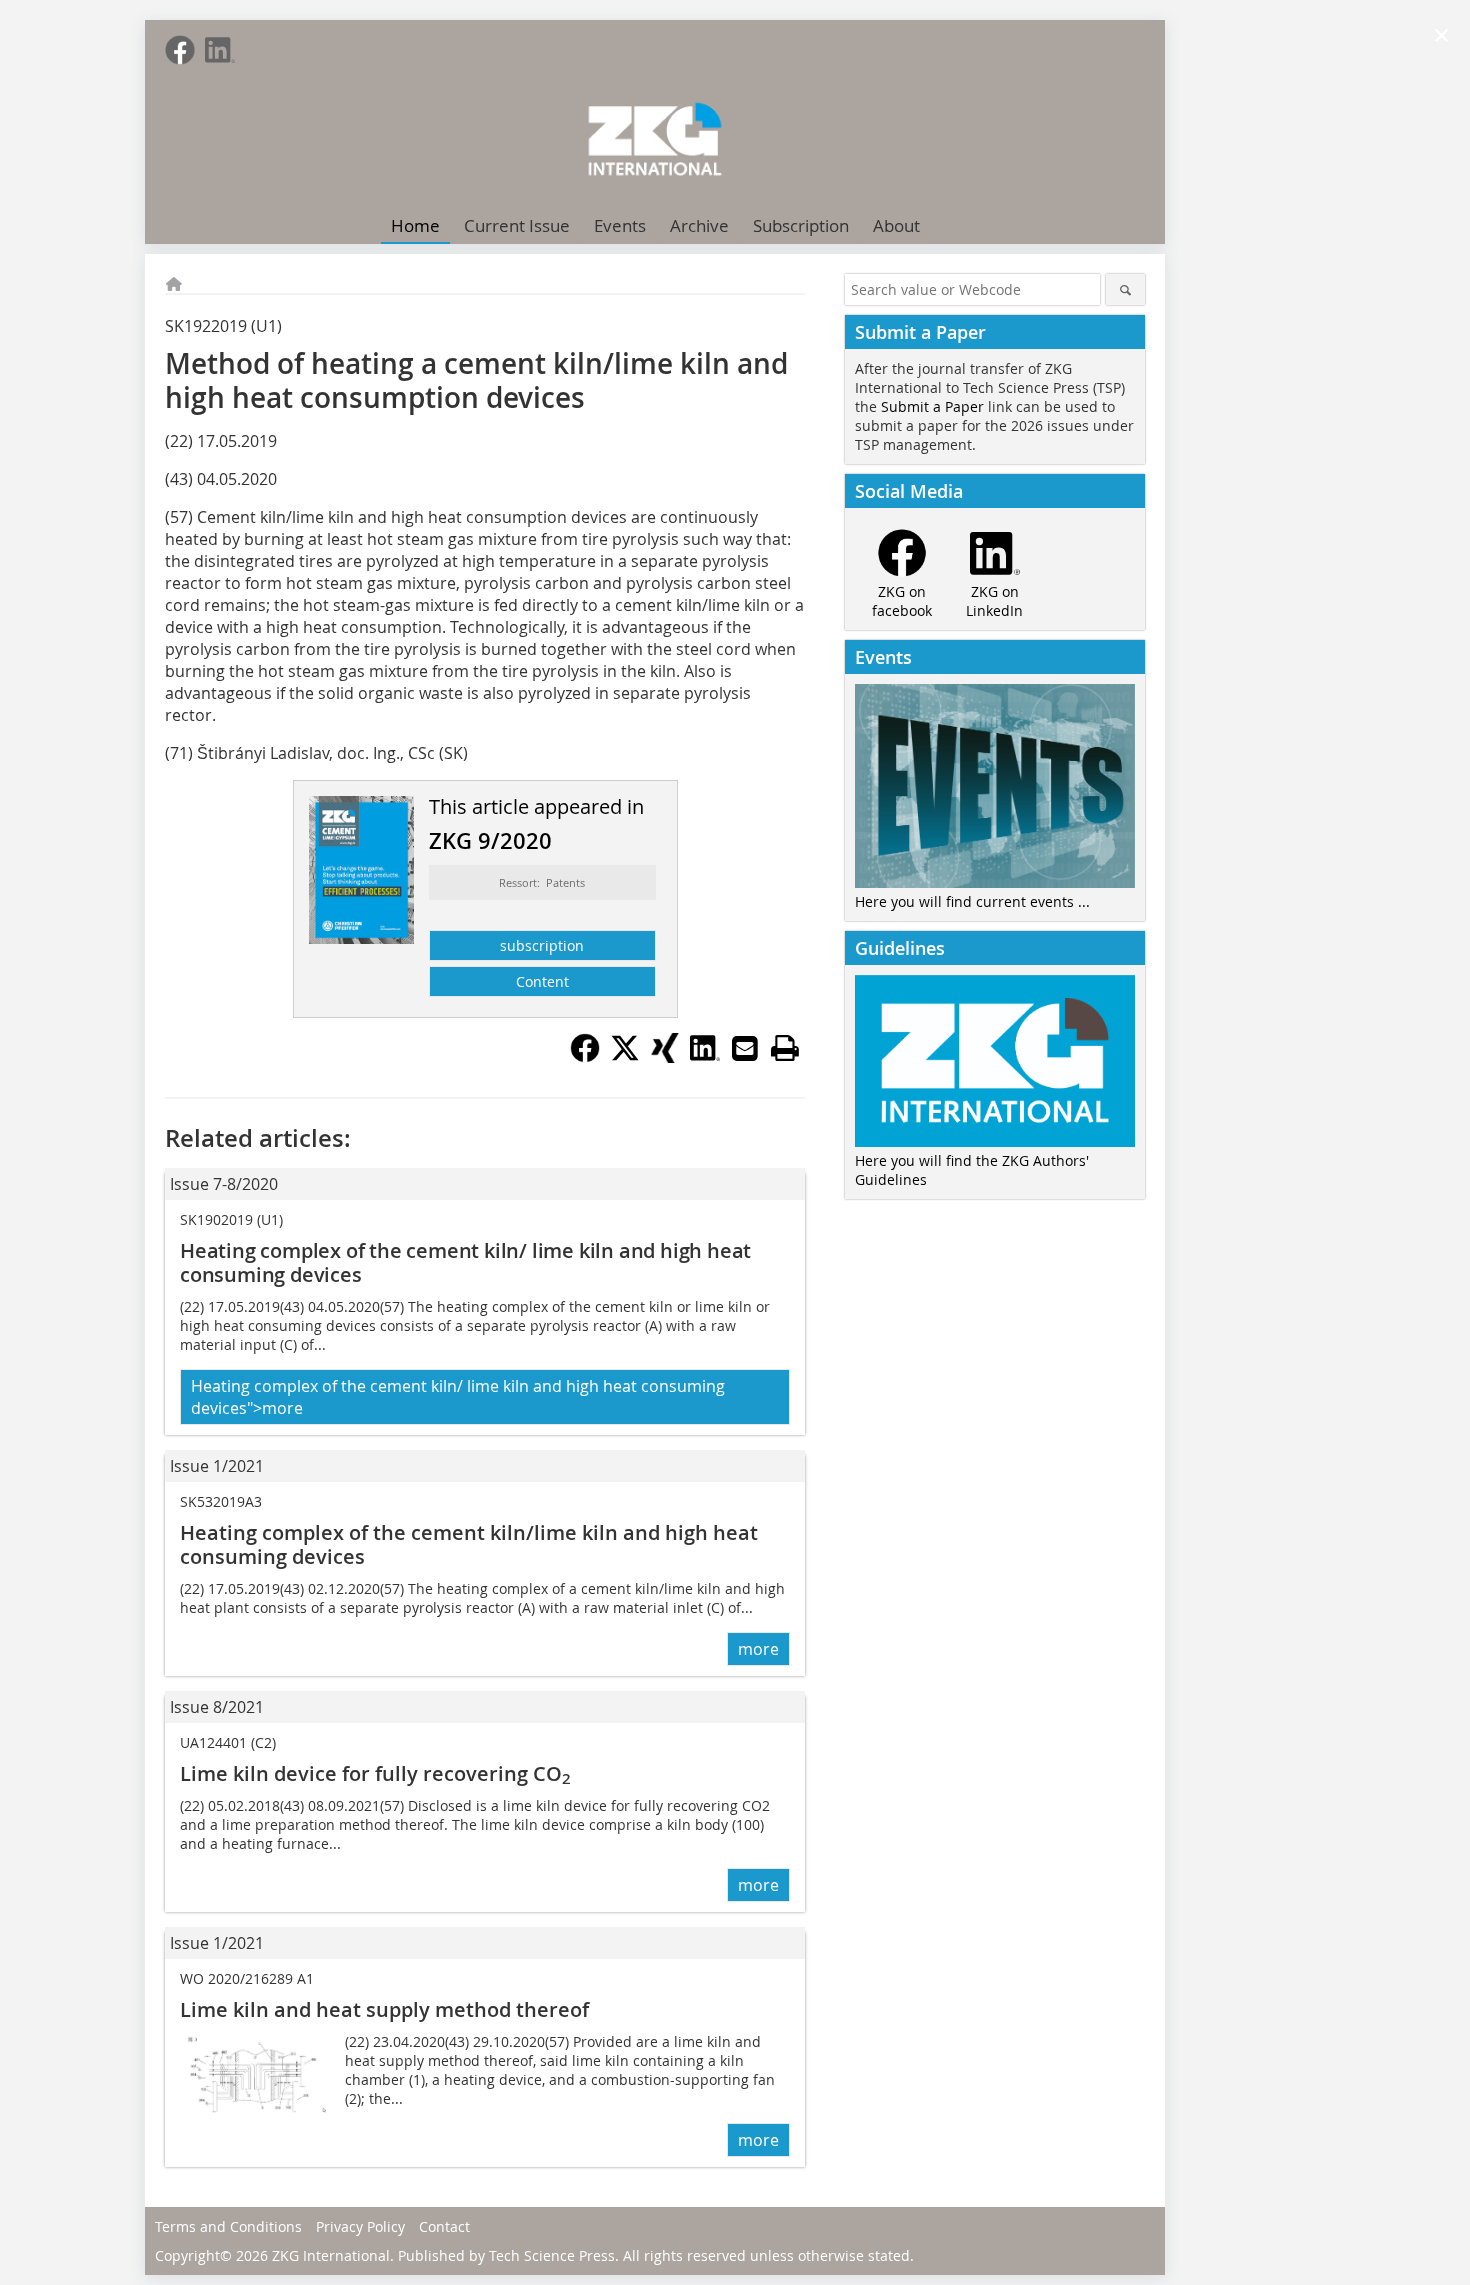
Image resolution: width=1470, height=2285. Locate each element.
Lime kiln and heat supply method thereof (384, 2009)
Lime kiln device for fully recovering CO (375, 1773)
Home (415, 225)
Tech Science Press (552, 2255)
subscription (542, 945)
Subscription (801, 225)
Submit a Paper (932, 406)
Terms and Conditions (228, 2226)
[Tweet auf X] (625, 1057)
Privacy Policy (360, 2226)
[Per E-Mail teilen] (745, 1048)
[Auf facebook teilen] (585, 1057)
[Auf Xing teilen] (665, 1057)
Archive (699, 225)
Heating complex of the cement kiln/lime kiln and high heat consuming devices (469, 1544)
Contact (444, 2226)
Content (542, 981)
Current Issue (517, 225)
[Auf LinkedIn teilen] (705, 1057)
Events (620, 225)
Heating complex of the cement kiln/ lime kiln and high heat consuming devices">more (458, 1397)
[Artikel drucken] (785, 1048)
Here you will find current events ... (972, 901)
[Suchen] (1125, 289)
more (758, 1649)
